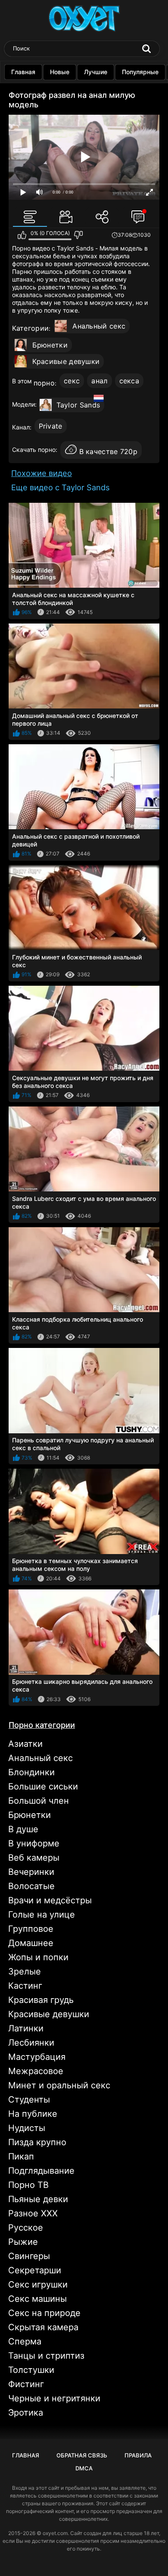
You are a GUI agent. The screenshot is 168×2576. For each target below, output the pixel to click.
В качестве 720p (109, 451)
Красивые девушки (66, 361)
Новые (60, 72)
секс (72, 381)
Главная (23, 72)
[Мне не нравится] (78, 235)
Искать (146, 49)
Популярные (140, 72)
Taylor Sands (78, 405)
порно (44, 383)
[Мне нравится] (22, 235)
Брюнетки (50, 345)
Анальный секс (99, 326)
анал (99, 381)
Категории (31, 328)
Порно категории (42, 1725)
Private (51, 426)
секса (129, 381)
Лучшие (96, 72)
